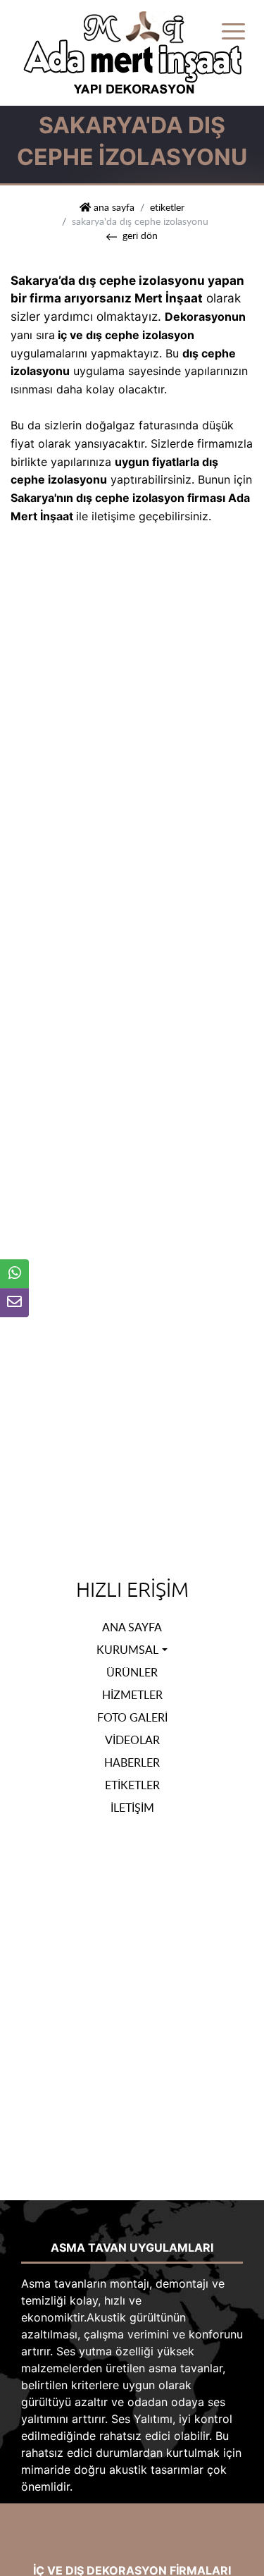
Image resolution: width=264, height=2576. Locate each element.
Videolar (132, 1740)
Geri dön (140, 235)
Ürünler (132, 1672)
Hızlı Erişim (132, 1590)
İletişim (132, 1808)
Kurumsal (127, 1650)
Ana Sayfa (132, 1627)
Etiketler (167, 207)
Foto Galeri (132, 1717)
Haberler (132, 1762)
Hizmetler (132, 1695)
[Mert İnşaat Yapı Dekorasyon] (132, 51)
